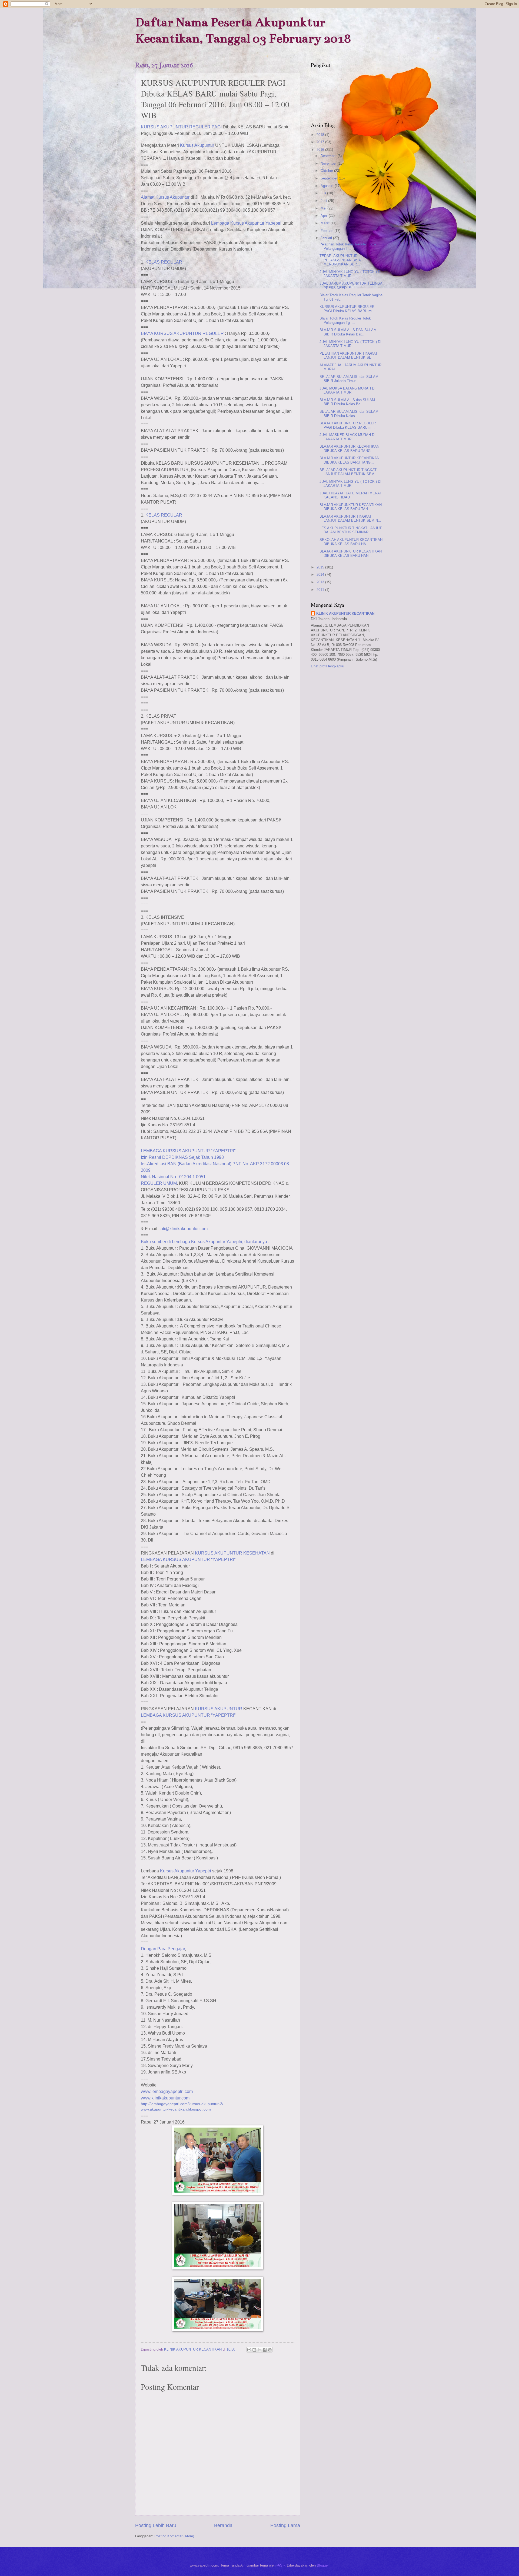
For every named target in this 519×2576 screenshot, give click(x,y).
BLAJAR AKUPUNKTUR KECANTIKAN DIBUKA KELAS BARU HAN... (351, 553)
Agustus (328, 186)
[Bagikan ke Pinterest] (270, 2350)
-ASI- (281, 2565)
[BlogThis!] (254, 2350)
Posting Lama (285, 2525)
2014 (321, 575)
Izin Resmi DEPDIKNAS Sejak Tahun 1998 (182, 1157)
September (330, 178)
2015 (321, 567)
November (329, 163)
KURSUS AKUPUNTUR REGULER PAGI (181, 127)
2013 (321, 582)
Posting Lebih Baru (156, 2525)
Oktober (327, 171)
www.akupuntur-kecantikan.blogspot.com (176, 2109)
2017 (321, 142)
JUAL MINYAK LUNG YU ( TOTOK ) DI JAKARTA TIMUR (350, 274)
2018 (321, 135)
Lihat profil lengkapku (327, 666)
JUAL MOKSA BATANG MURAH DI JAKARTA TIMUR (347, 390)
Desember (329, 156)
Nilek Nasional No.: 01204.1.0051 (173, 1177)
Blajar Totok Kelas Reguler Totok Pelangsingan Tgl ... (345, 320)
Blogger (323, 2565)
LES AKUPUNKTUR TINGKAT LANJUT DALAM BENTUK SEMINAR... (351, 530)
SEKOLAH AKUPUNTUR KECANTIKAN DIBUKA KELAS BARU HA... (351, 542)
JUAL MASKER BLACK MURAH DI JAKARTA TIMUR (347, 437)
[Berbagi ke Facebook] (265, 2350)
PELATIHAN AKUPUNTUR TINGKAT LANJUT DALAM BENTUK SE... (349, 355)
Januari (327, 238)
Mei (324, 208)
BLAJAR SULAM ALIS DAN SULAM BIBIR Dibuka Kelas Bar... (348, 332)
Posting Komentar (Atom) (174, 2536)
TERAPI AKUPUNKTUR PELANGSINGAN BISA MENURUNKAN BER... (340, 260)
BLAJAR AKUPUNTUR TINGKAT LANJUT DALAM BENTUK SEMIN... (350, 518)
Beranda (223, 2525)
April (325, 216)
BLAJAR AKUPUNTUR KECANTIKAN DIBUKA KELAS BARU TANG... (349, 448)
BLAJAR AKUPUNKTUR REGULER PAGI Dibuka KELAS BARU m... (348, 425)
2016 (321, 150)
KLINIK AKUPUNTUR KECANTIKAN (345, 613)
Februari (327, 231)
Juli (324, 193)
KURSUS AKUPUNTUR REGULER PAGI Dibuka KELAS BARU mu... (348, 309)
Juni (324, 201)
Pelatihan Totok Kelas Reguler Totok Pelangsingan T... (348, 246)
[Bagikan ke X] (259, 2350)
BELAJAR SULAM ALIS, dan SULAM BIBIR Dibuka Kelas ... (349, 414)
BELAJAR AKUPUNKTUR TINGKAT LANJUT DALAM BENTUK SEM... (349, 472)
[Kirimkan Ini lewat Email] (249, 2350)
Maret (326, 223)
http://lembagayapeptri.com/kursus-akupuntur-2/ (182, 2104)
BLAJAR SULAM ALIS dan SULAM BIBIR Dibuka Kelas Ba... (347, 402)
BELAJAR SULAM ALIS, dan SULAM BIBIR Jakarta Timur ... (349, 379)
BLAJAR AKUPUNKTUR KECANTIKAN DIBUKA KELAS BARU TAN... (351, 507)
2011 (321, 590)
